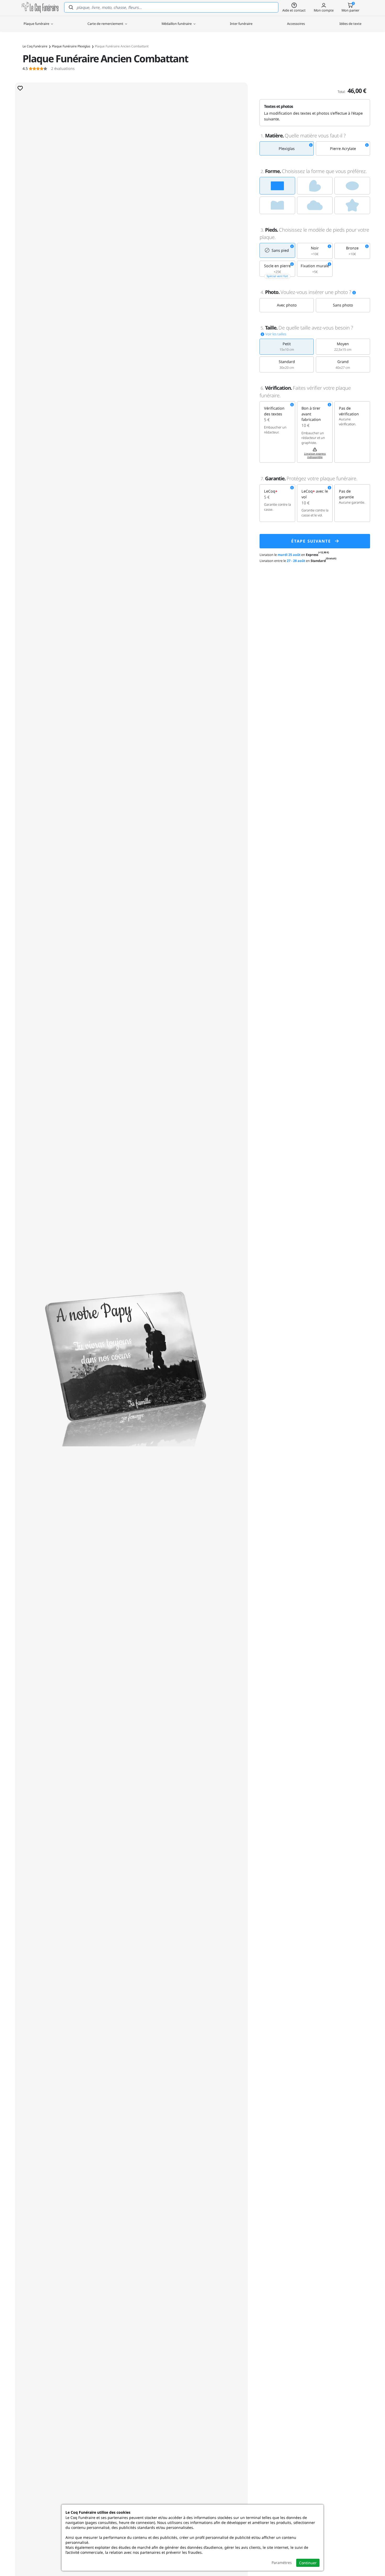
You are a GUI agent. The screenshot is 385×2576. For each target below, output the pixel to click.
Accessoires (296, 24)
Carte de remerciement (106, 24)
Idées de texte (350, 24)
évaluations (49, 69)
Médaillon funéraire (177, 24)
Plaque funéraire (37, 24)
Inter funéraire (241, 24)
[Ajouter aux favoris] (20, 88)
